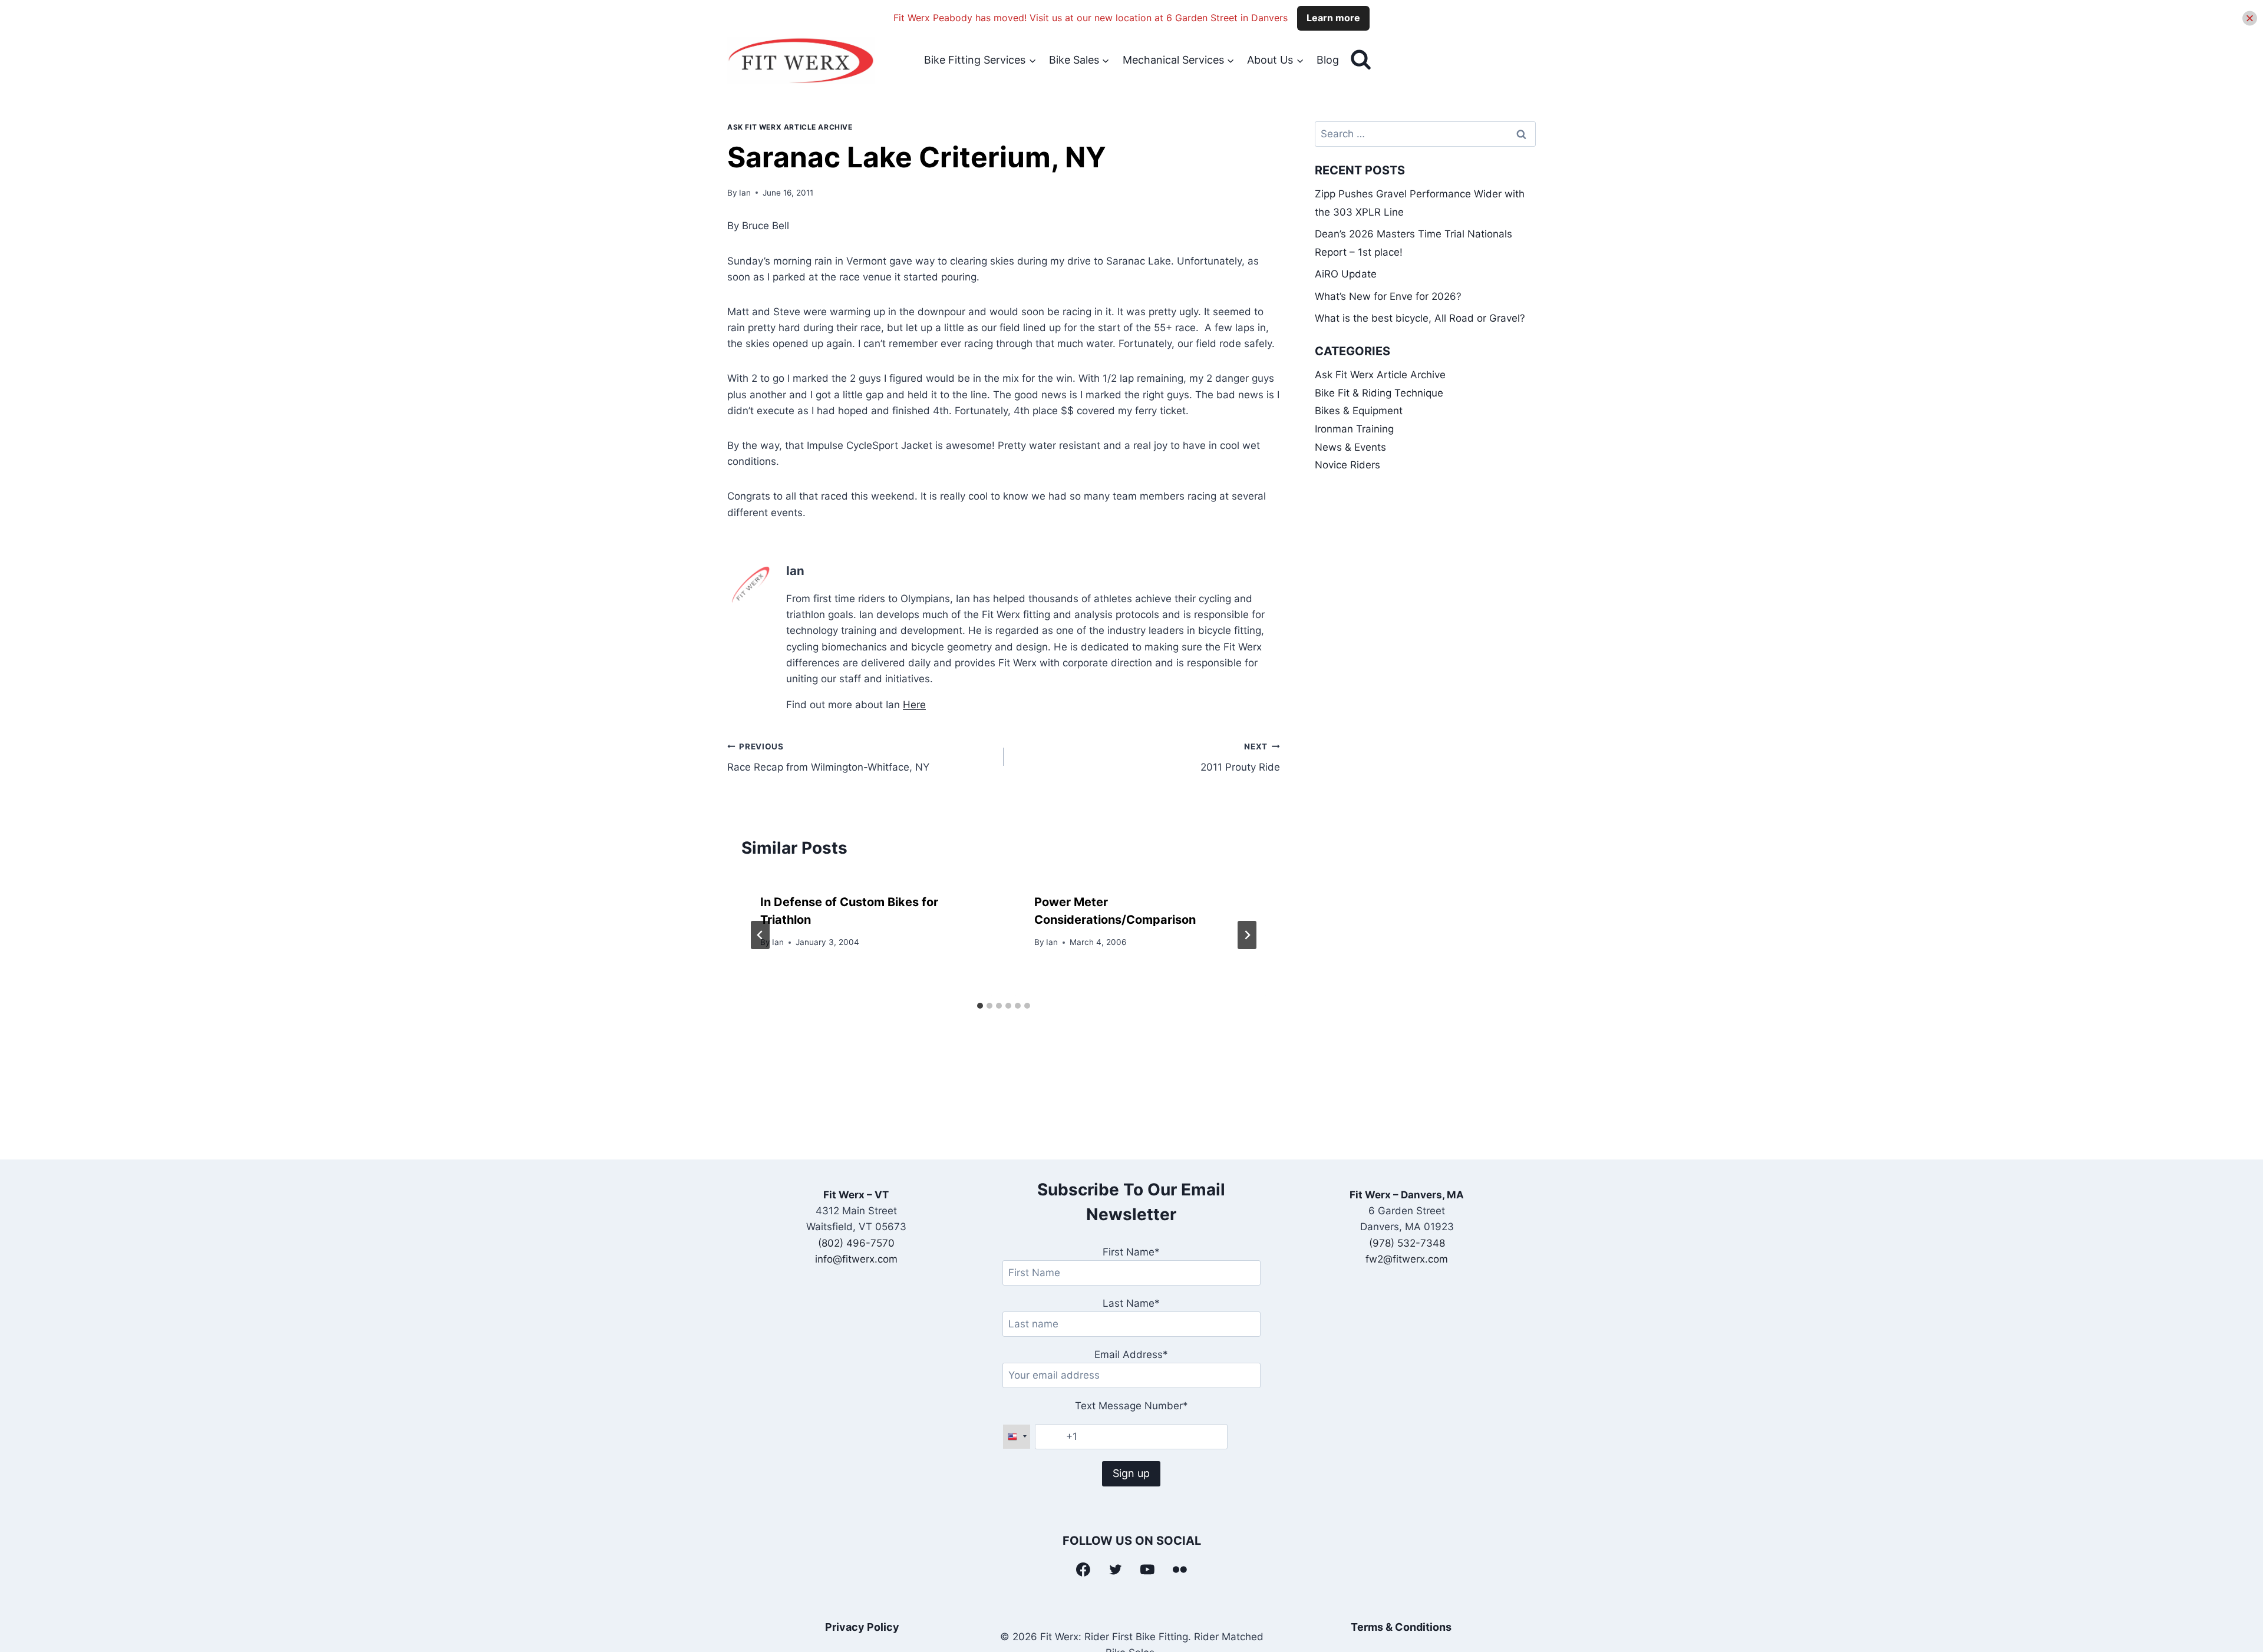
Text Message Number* (1131, 1406)
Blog (1328, 60)
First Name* (1131, 1252)
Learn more (1333, 18)
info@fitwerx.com (856, 1259)
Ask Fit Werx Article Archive (790, 127)
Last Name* (1131, 1303)
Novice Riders (1347, 465)
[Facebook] (1083, 1570)
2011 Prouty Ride (1240, 757)
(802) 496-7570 (856, 1243)
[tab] (980, 1006)
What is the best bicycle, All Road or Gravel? (1420, 318)
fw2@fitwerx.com (1407, 1259)
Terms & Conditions (1401, 1627)
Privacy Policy (862, 1627)
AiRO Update (1346, 274)
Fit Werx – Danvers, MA (1407, 1195)
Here (914, 705)
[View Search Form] (1361, 60)
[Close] (2250, 18)
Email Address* (1131, 1354)
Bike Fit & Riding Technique (1379, 393)
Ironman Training (1354, 429)
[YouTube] (1148, 1570)
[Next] (1247, 935)
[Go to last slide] (760, 935)
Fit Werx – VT (856, 1195)
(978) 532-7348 (1407, 1243)
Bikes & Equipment (1359, 411)
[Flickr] (1180, 1570)
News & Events (1350, 447)
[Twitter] (1116, 1570)
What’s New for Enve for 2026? (1388, 296)
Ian (745, 193)
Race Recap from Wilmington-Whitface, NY (828, 757)
